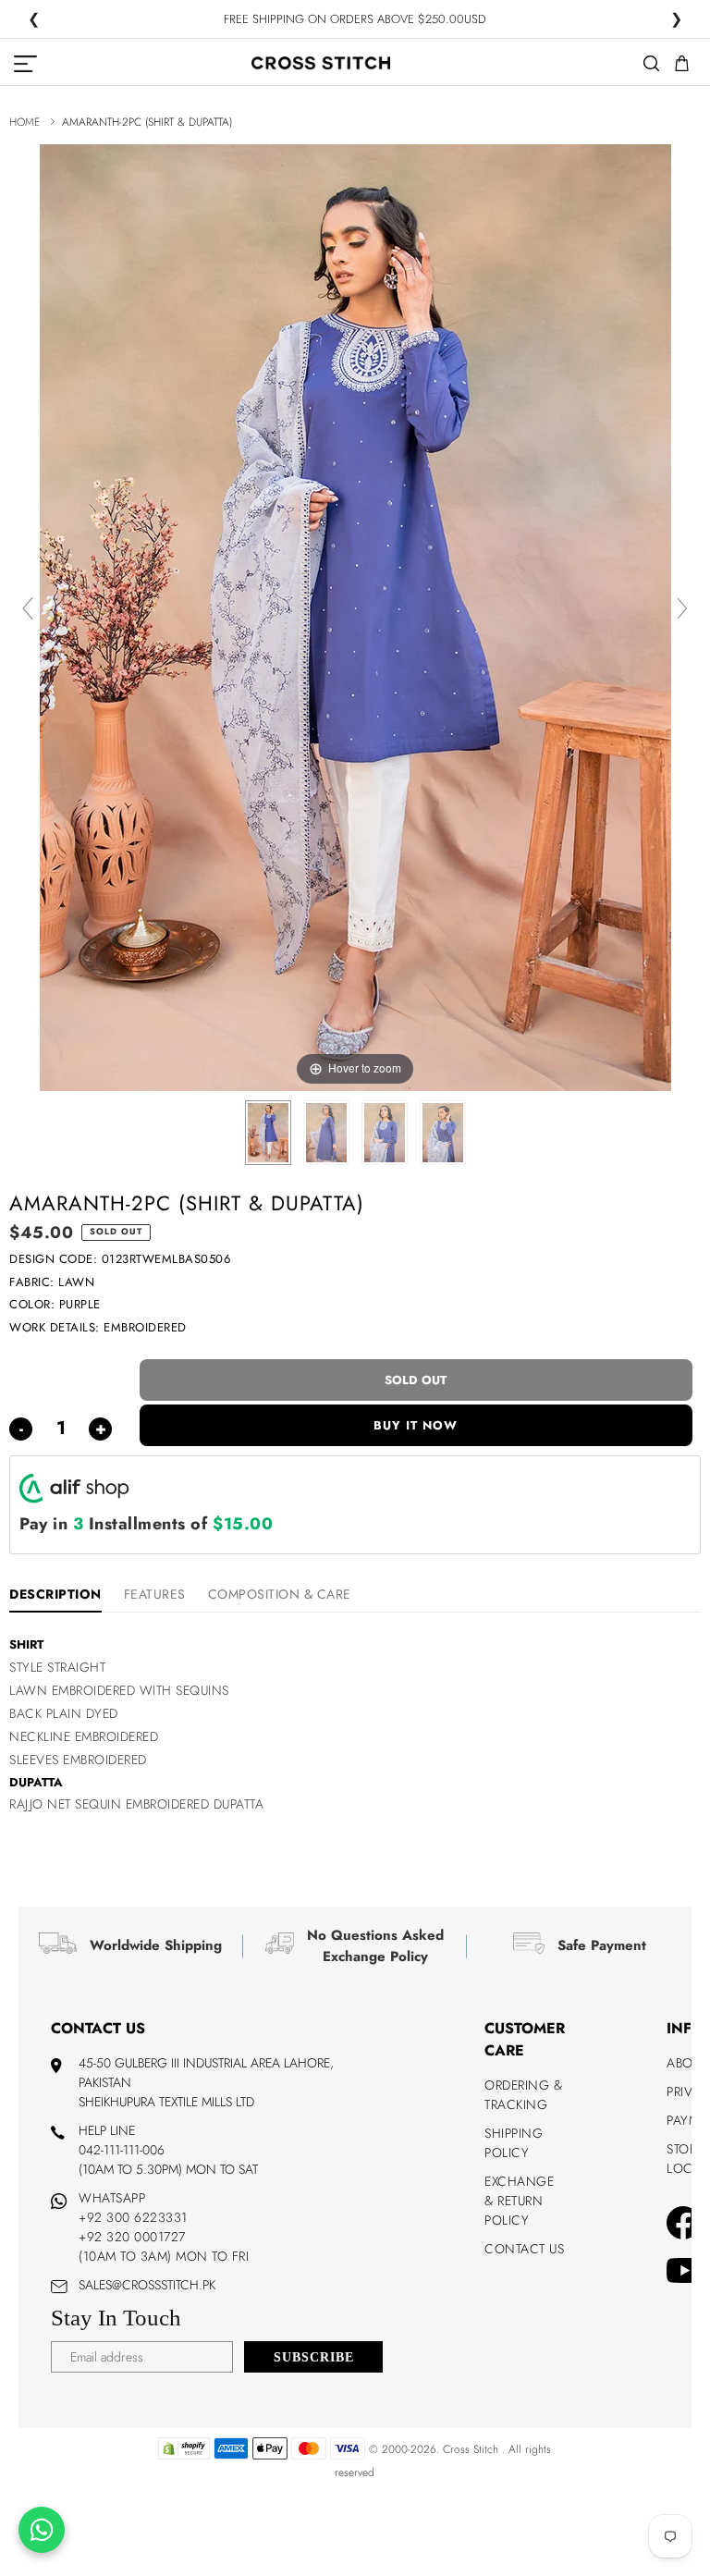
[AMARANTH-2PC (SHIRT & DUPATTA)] (268, 1133)
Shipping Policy (514, 2143)
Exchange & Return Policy (519, 2201)
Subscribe (314, 2357)
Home (24, 122)
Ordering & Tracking (523, 2095)
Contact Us (524, 2249)
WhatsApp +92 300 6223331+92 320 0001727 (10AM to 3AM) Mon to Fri (164, 2227)
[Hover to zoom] (355, 616)
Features (155, 1594)
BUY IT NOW (416, 1425)
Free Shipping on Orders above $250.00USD (355, 20)
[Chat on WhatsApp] (42, 2530)
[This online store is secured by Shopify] (184, 2456)
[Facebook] (683, 2226)
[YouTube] (685, 2273)
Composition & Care (280, 1594)
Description (55, 1594)
